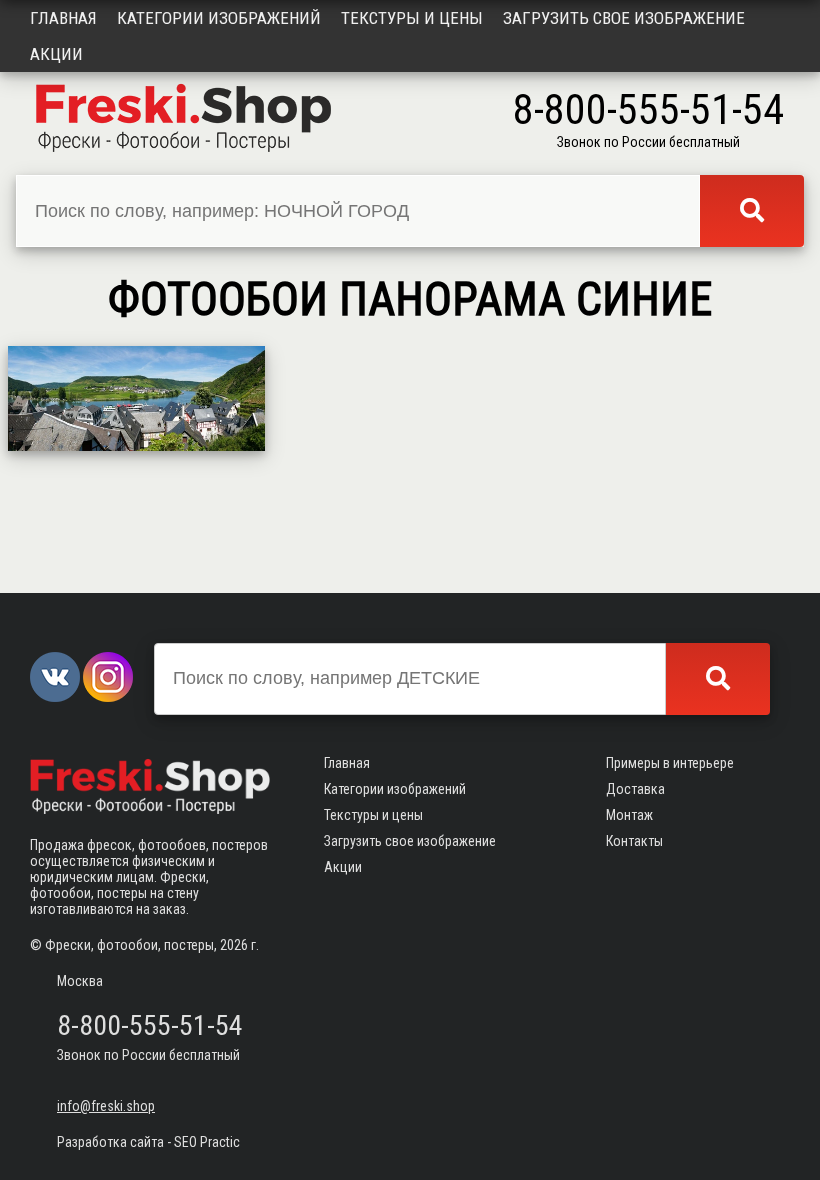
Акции (56, 54)
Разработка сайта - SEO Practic (148, 1142)
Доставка (635, 789)
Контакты (634, 841)
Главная (63, 18)
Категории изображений (219, 18)
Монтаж (629, 815)
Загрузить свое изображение (624, 18)
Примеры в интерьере (670, 763)
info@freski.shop (106, 1106)
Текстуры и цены (412, 18)
